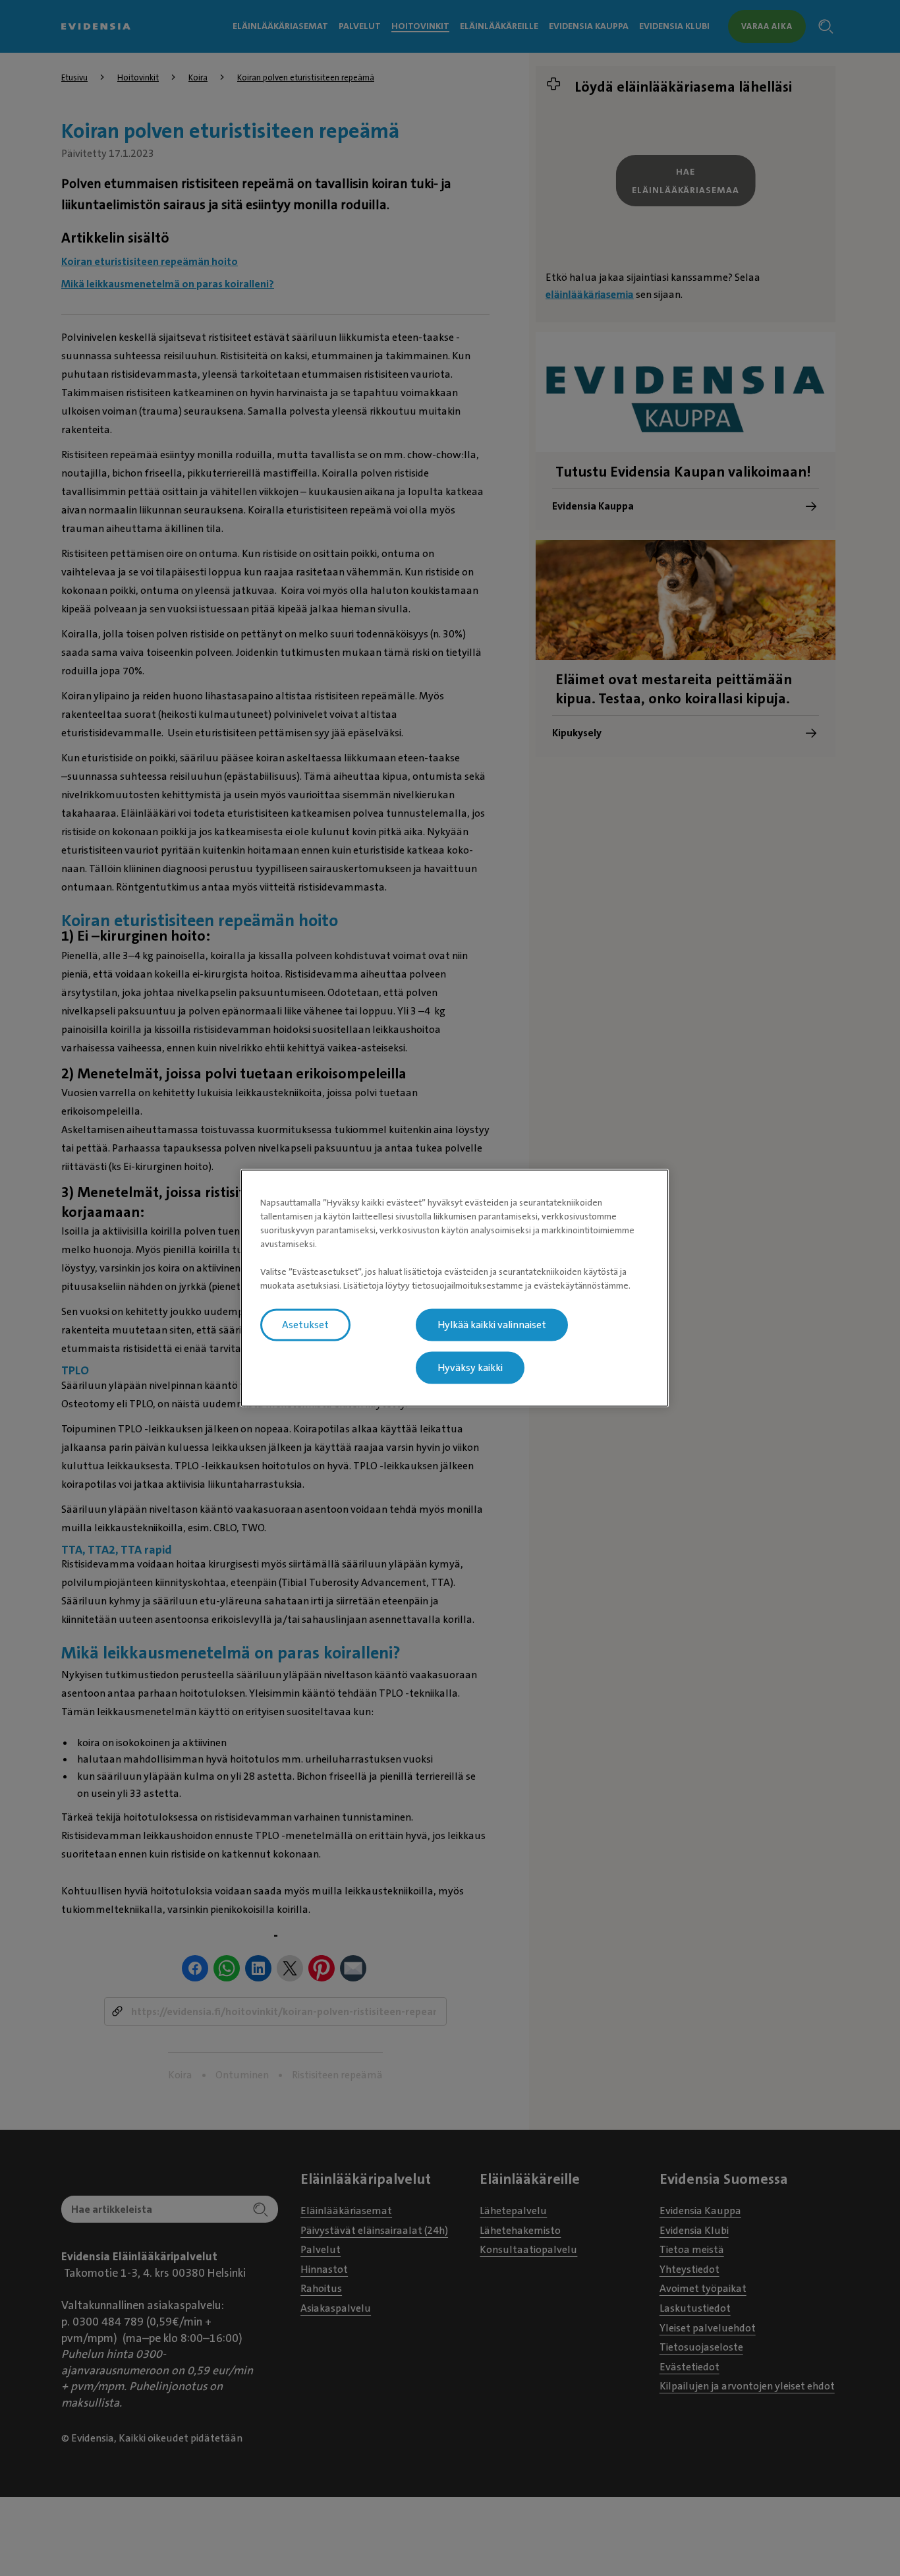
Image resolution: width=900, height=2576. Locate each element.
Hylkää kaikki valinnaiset (492, 1325)
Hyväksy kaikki (470, 1368)
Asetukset (305, 1325)
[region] (455, 1288)
